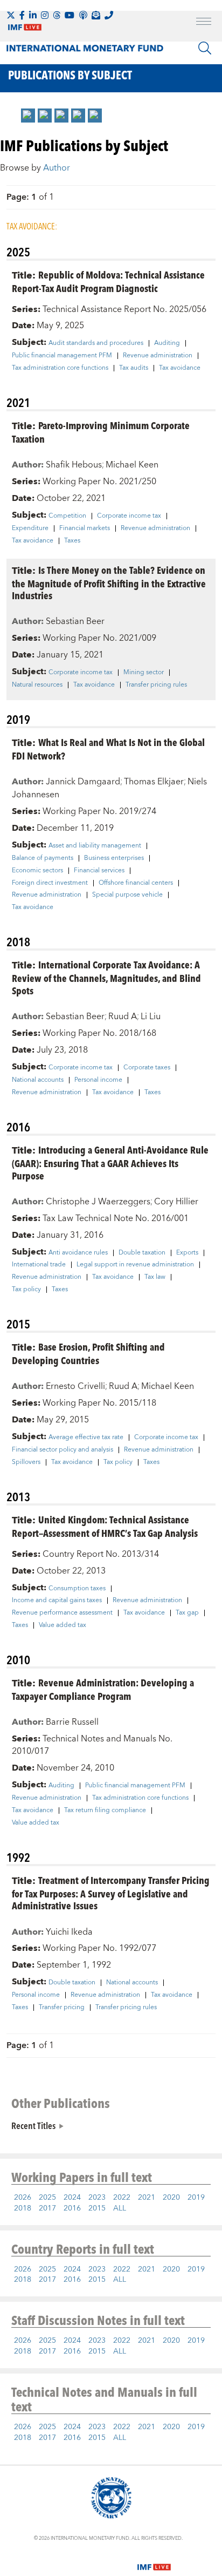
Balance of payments (43, 858)
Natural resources (37, 685)
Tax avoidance (180, 368)
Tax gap (187, 1613)
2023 (97, 2198)
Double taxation (142, 1253)
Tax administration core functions (60, 368)
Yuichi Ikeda (69, 1932)
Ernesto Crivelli (75, 1386)
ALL (120, 2208)
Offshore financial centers (136, 883)
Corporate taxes (147, 1068)
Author (57, 168)
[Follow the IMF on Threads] (57, 15)
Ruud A (123, 1016)
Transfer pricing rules (156, 685)
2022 (122, 2198)
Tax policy (26, 1290)
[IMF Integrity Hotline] (109, 15)
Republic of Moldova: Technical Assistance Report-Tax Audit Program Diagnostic (108, 281)
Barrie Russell (72, 1722)
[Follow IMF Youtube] (70, 15)
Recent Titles (33, 2125)
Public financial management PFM (62, 356)
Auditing (167, 343)
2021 (147, 2198)
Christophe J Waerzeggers (98, 1202)
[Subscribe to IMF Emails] (96, 15)
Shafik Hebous (74, 465)
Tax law (155, 1277)
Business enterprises (114, 858)
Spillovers (26, 1462)
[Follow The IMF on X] (11, 15)
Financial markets (85, 528)
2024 (72, 2198)
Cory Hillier (176, 1202)
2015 (97, 2208)
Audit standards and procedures (96, 343)
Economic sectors (37, 871)
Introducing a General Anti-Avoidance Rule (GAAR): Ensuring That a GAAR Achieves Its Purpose (110, 1162)
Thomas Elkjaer (154, 782)
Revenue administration (158, 356)
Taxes (72, 541)
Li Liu (151, 1016)
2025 (47, 2198)
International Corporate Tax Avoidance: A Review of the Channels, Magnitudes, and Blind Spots (106, 977)
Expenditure (30, 528)
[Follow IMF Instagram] (45, 15)
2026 (23, 2198)
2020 (171, 2198)
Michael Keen (132, 465)
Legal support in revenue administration (135, 1265)
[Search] (205, 48)
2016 (72, 2208)
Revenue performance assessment (62, 1613)
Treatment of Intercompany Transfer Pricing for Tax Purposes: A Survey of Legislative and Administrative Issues (111, 1893)
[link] (28, 116)
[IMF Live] (154, 2561)
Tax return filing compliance (105, 1811)
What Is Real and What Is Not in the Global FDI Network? (108, 749)
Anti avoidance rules (78, 1253)
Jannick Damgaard (83, 782)
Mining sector (144, 673)
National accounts (38, 1080)
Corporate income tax (129, 516)
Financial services (99, 871)
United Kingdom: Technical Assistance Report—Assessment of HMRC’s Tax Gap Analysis (105, 1526)
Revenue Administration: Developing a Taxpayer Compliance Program (103, 1689)
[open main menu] (204, 23)
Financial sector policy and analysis (63, 1450)
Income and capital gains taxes (57, 1601)
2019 (196, 2198)
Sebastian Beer (75, 621)
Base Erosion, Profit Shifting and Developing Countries (88, 1353)
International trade (39, 1265)
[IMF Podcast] (83, 15)
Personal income (98, 1080)
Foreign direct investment (50, 883)
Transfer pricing (62, 2008)
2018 (23, 2208)
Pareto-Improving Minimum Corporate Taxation (101, 432)
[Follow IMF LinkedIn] (33, 15)
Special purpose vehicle (127, 895)
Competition (67, 516)
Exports (187, 1253)
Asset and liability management (95, 846)
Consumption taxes (77, 1589)
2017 (47, 2208)
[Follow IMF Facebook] (22, 15)
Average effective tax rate (86, 1438)
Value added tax (63, 1625)
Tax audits (134, 368)
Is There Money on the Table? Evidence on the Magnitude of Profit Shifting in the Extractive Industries (109, 583)
